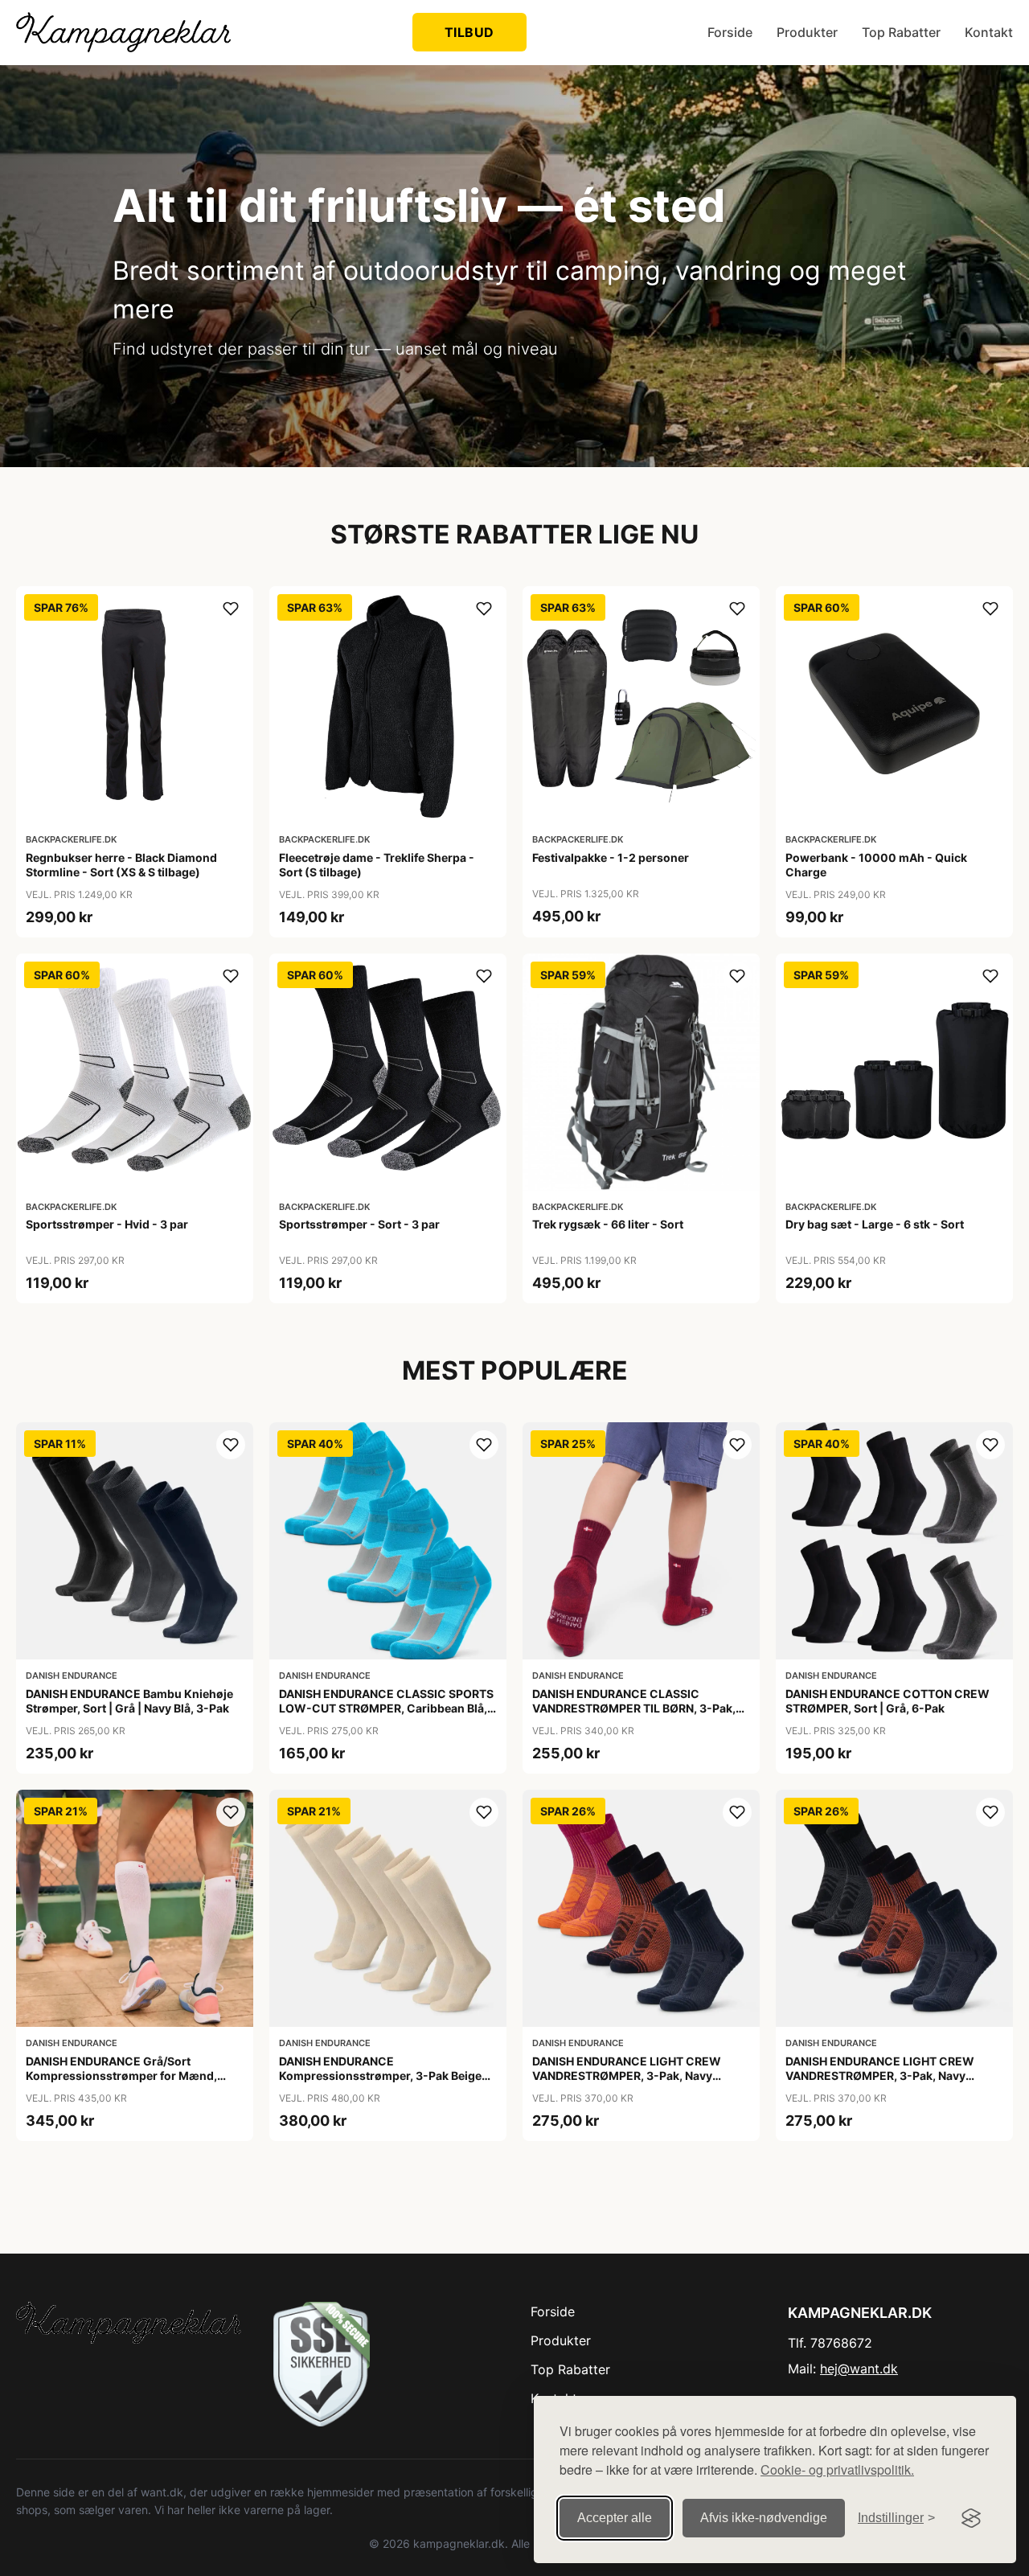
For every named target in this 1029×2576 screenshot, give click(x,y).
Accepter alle (615, 2518)
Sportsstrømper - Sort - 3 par (359, 1224)
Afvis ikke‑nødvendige (764, 2518)
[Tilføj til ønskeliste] (231, 609)
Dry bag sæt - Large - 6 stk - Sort (875, 1224)
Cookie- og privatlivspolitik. (837, 2469)
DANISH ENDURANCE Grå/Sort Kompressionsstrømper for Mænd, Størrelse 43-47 (121, 2076)
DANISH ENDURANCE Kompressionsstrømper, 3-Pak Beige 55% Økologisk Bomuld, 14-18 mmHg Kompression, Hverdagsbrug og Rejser (385, 2083)
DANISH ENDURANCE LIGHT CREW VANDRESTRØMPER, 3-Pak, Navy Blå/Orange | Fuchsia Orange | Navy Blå (639, 2076)
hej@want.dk (859, 2369)
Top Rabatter (901, 32)
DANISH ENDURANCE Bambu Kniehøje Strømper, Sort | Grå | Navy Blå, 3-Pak (129, 1701)
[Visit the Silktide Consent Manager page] (971, 2518)
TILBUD (469, 32)
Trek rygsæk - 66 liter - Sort (608, 1224)
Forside (730, 32)
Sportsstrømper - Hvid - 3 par (107, 1224)
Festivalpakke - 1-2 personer (611, 857)
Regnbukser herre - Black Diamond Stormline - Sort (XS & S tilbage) (121, 865)
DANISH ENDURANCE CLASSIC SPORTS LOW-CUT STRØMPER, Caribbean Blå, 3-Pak (386, 1708)
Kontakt (989, 32)
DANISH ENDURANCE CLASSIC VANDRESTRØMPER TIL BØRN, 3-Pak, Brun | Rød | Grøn (634, 1708)
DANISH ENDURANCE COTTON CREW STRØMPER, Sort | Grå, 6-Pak (888, 1701)
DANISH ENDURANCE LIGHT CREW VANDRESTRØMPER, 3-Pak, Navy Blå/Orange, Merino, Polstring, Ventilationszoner (880, 2083)
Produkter (807, 32)
